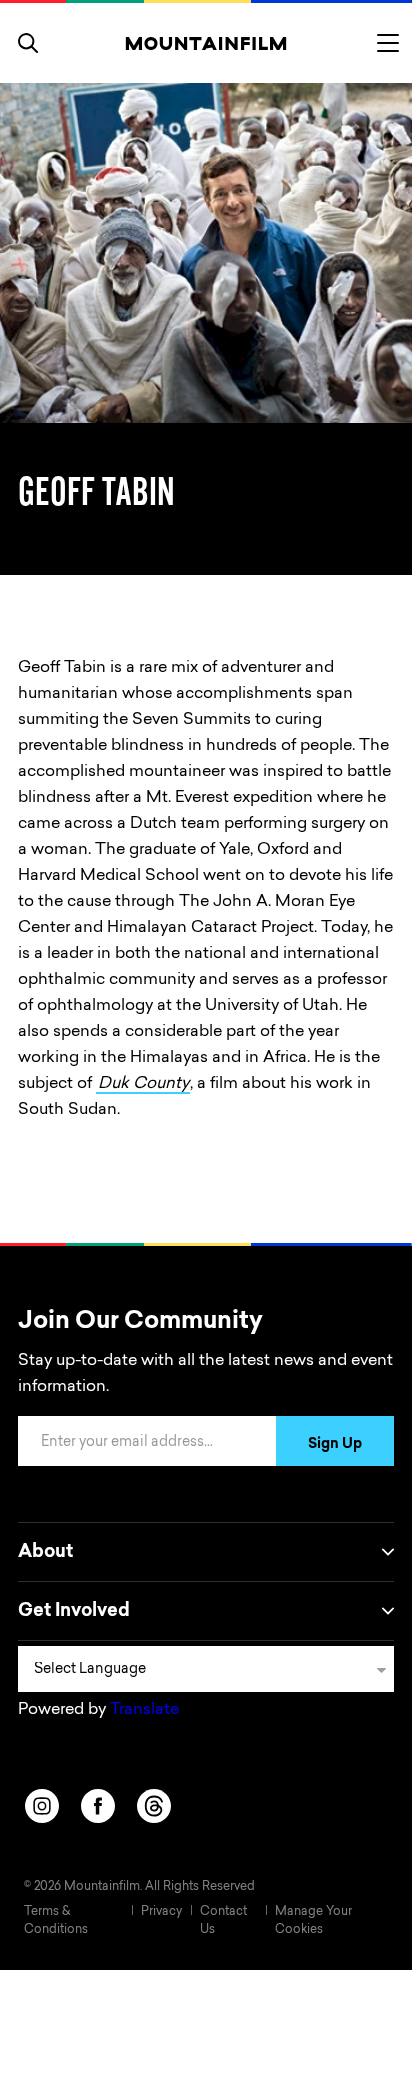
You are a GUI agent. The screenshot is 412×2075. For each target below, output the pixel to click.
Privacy (161, 1912)
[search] (28, 43)
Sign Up (335, 1445)
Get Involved (74, 1612)
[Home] (206, 43)
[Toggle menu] (388, 43)
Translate (144, 1710)
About (45, 1553)
